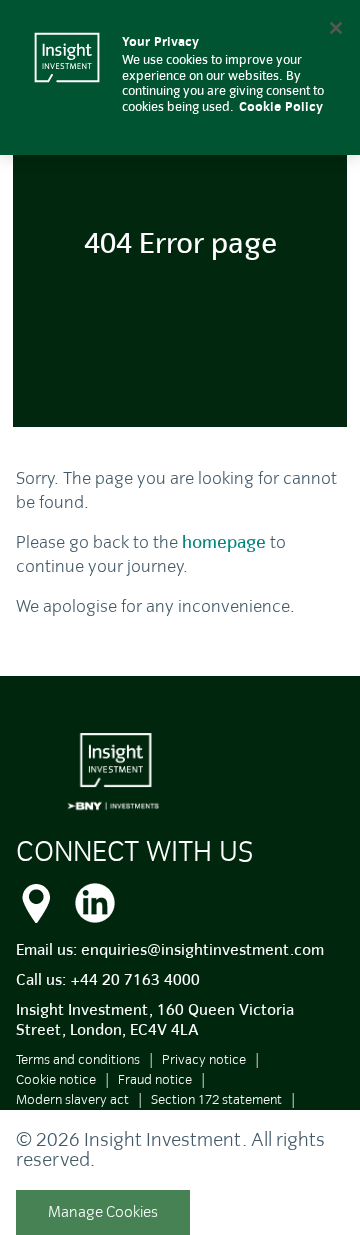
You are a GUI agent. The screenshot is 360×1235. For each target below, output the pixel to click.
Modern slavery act (72, 1099)
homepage (224, 542)
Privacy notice (204, 1059)
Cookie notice (56, 1079)
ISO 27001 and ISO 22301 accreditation (128, 1119)
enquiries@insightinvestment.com (202, 950)
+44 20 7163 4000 (135, 980)
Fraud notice (155, 1079)
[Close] (336, 28)
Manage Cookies (103, 1212)
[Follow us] (95, 900)
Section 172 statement (216, 1099)
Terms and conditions (78, 1059)
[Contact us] (36, 900)
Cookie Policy (281, 107)
